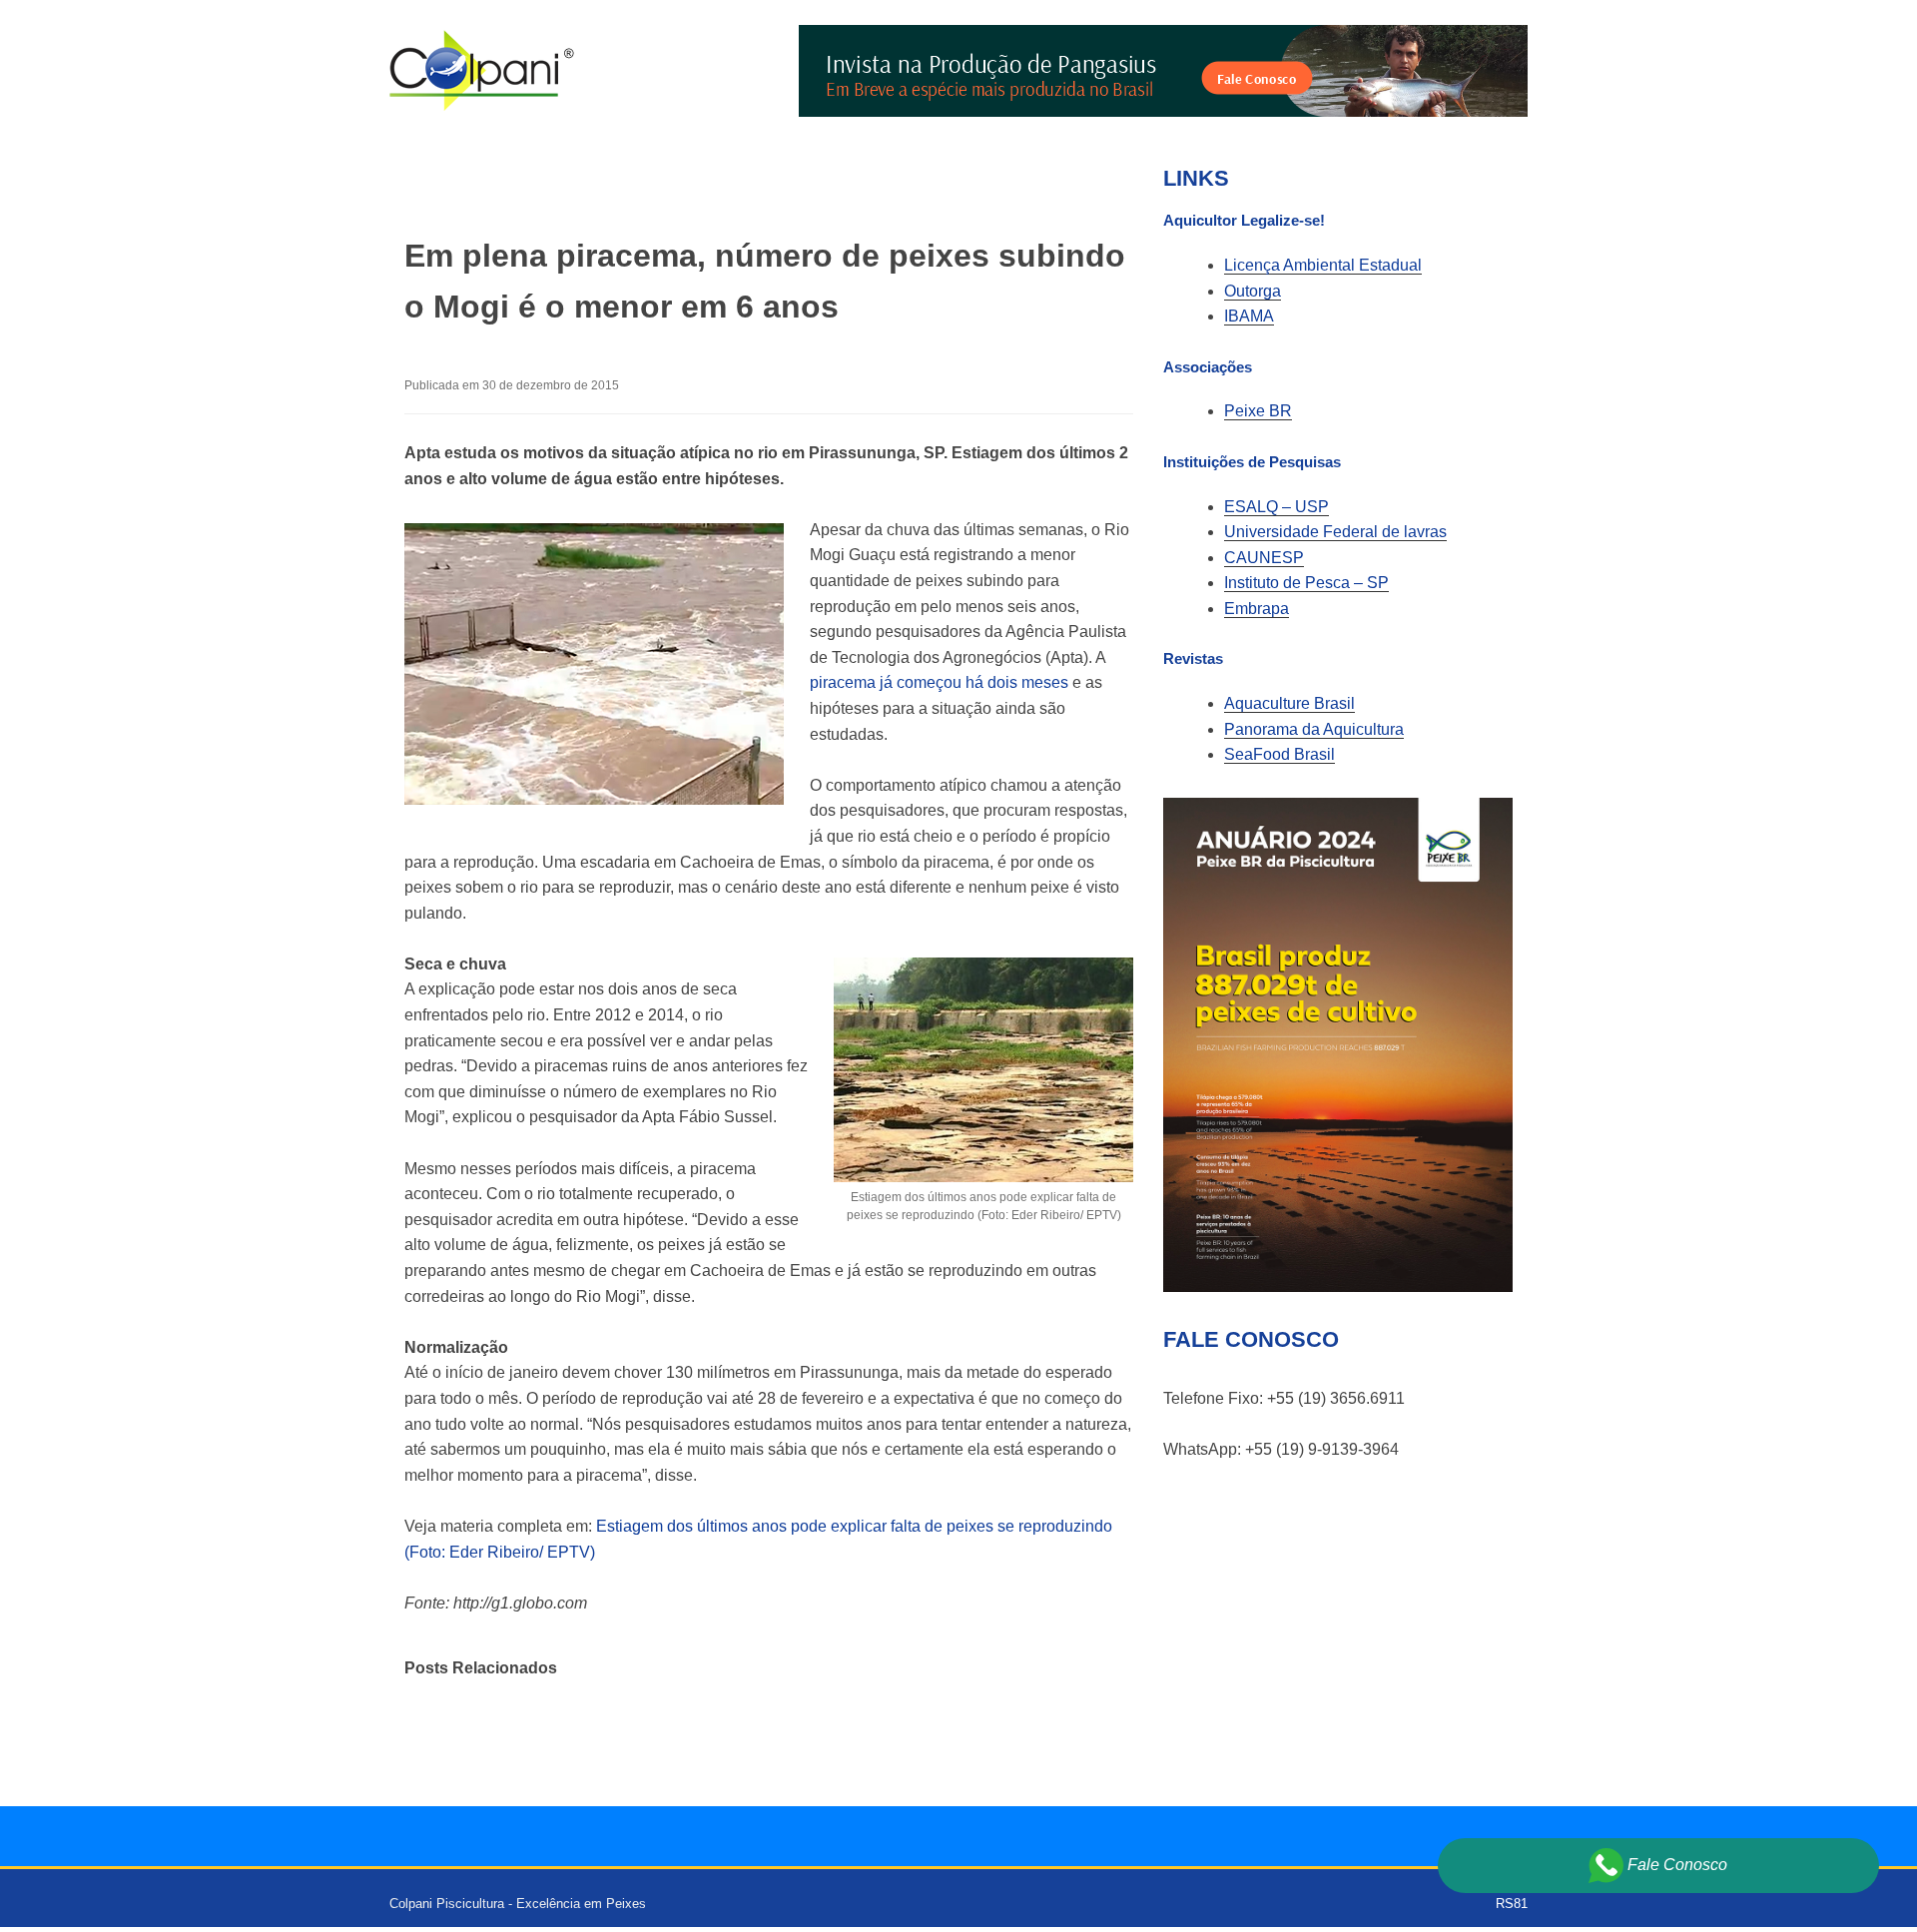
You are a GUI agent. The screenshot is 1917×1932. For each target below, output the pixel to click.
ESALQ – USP (1277, 507)
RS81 (1512, 1904)
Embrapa (1257, 609)
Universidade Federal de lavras (1335, 532)
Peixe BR (1258, 411)
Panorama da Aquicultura (1314, 729)
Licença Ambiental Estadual (1323, 265)
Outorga (1253, 291)
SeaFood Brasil (1279, 754)
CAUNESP (1264, 558)
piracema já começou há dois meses (941, 682)
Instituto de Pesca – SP (1306, 583)
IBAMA (1249, 316)
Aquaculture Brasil (1289, 703)
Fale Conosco (1675, 1865)
